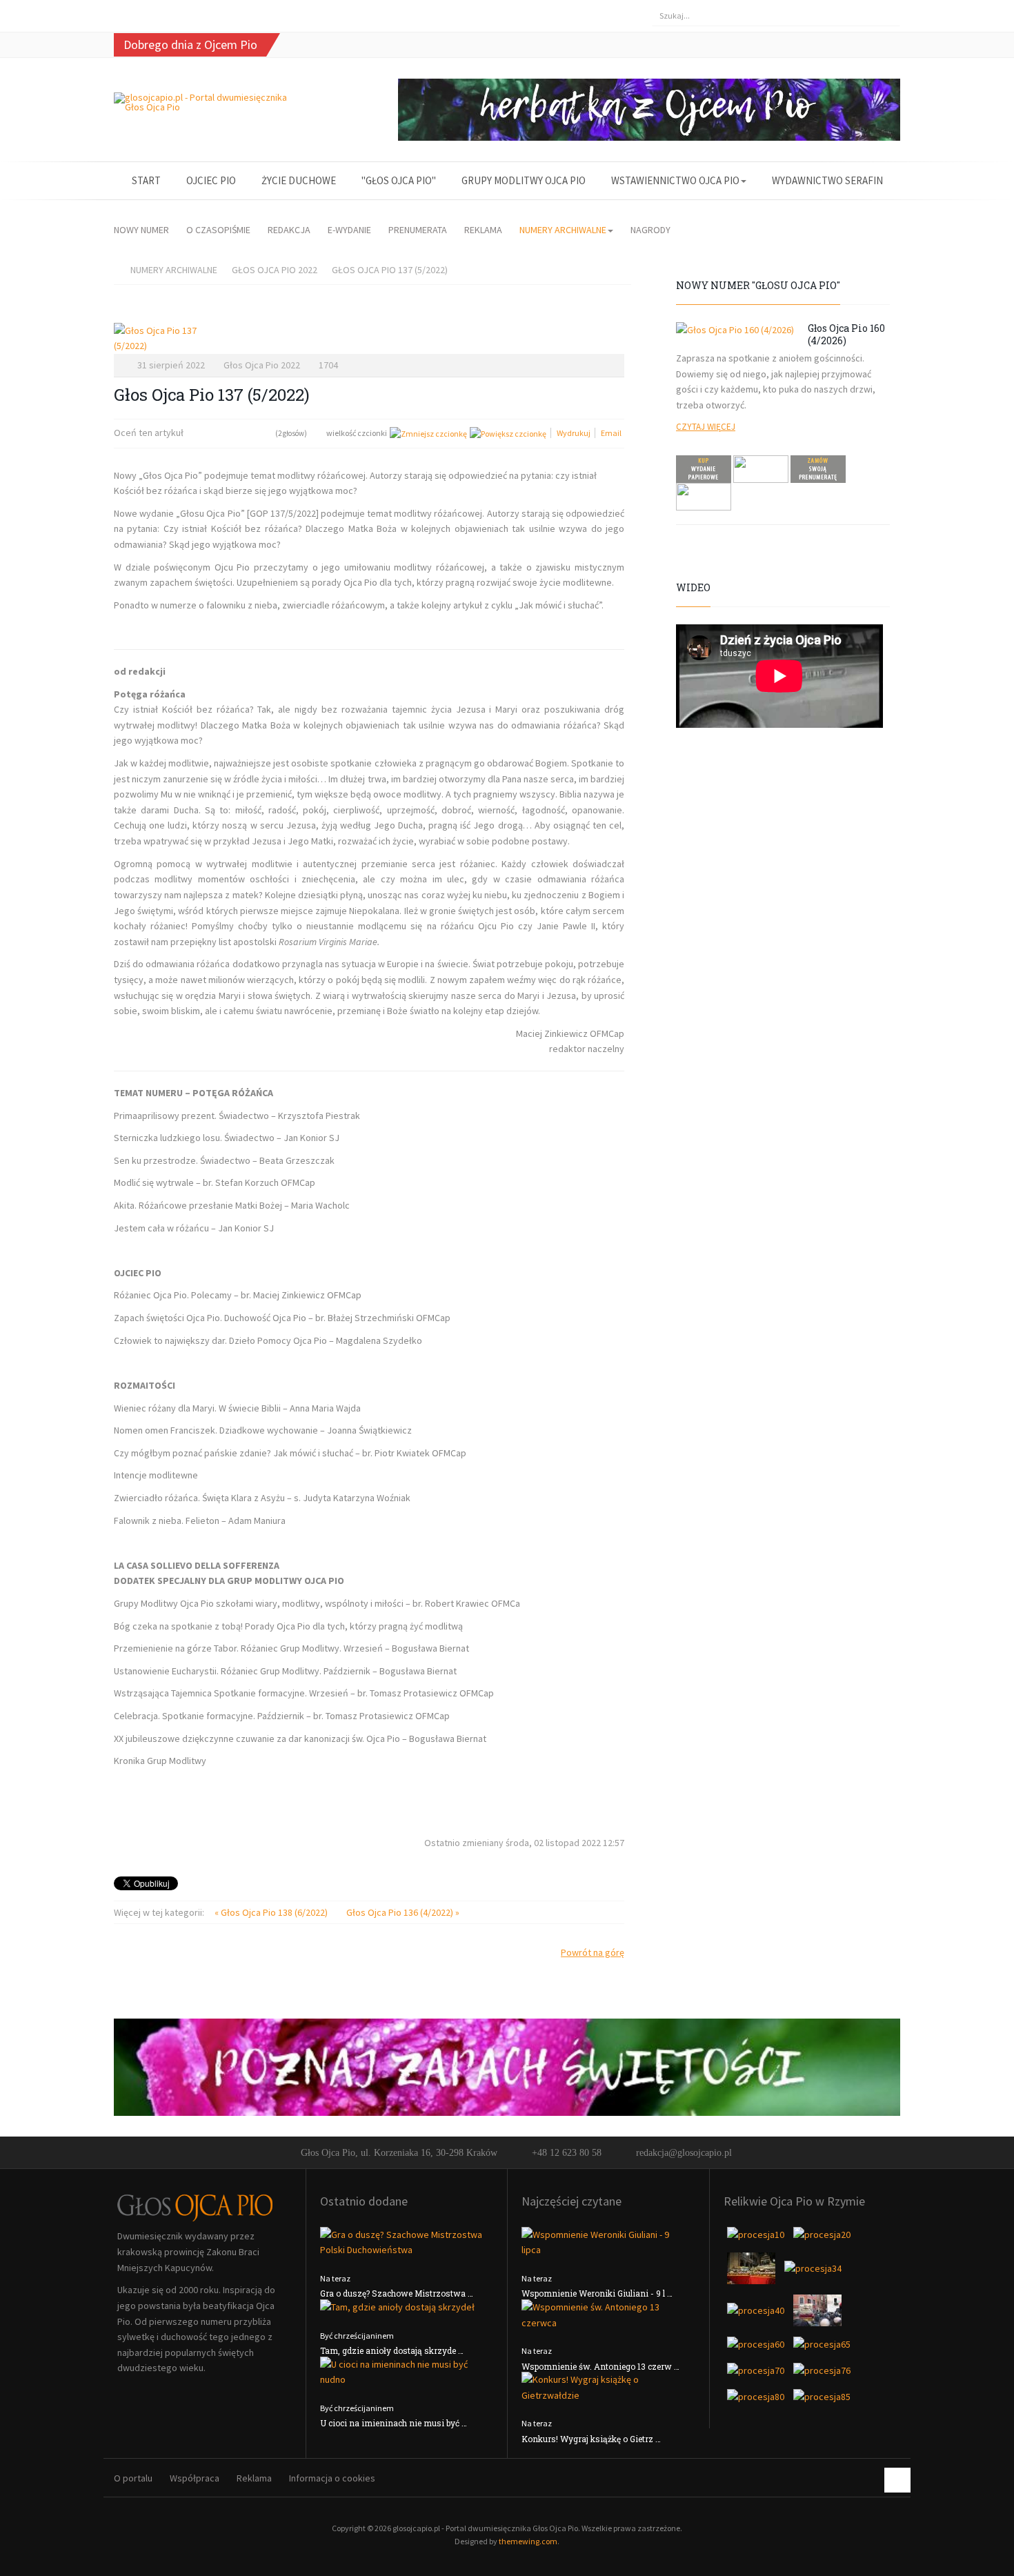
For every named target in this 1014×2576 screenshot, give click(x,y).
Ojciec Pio (211, 180)
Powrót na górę (593, 1952)
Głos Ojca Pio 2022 (275, 270)
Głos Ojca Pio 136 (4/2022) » (403, 1912)
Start (146, 180)
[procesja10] (757, 2239)
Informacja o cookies (332, 2478)
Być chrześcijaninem (357, 2336)
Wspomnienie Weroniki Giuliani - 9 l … (597, 2293)
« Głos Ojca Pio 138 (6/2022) (272, 1912)
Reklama (254, 2478)
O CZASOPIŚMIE (218, 230)
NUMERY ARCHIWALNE (563, 230)
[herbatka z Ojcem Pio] (649, 108)
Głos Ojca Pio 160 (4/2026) (846, 334)
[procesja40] (757, 2315)
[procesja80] (757, 2401)
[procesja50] (817, 2315)
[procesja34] (813, 2272)
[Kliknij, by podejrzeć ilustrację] (369, 338)
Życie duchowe (299, 180)
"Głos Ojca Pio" (399, 180)
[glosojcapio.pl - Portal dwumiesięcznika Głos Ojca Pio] (205, 102)
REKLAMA (483, 230)
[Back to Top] (897, 2480)
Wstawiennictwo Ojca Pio (675, 180)
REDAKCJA (289, 230)
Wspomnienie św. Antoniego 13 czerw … (600, 2366)
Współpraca (195, 2478)
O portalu (133, 2478)
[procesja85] (822, 2401)
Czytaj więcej (706, 427)
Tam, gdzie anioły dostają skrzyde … (392, 2350)
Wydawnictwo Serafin (827, 180)
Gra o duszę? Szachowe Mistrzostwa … (397, 2293)
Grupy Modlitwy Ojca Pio (524, 180)
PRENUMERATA (418, 230)
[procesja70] (757, 2375)
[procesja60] (757, 2349)
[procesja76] (822, 2375)
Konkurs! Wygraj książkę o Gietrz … (591, 2439)
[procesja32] (752, 2272)
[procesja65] (822, 2349)
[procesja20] (822, 2239)
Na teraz (335, 2278)
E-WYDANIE (349, 230)
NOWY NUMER (141, 230)
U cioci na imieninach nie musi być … (394, 2423)
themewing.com (528, 2541)
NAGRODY (650, 230)
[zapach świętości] (507, 2066)
